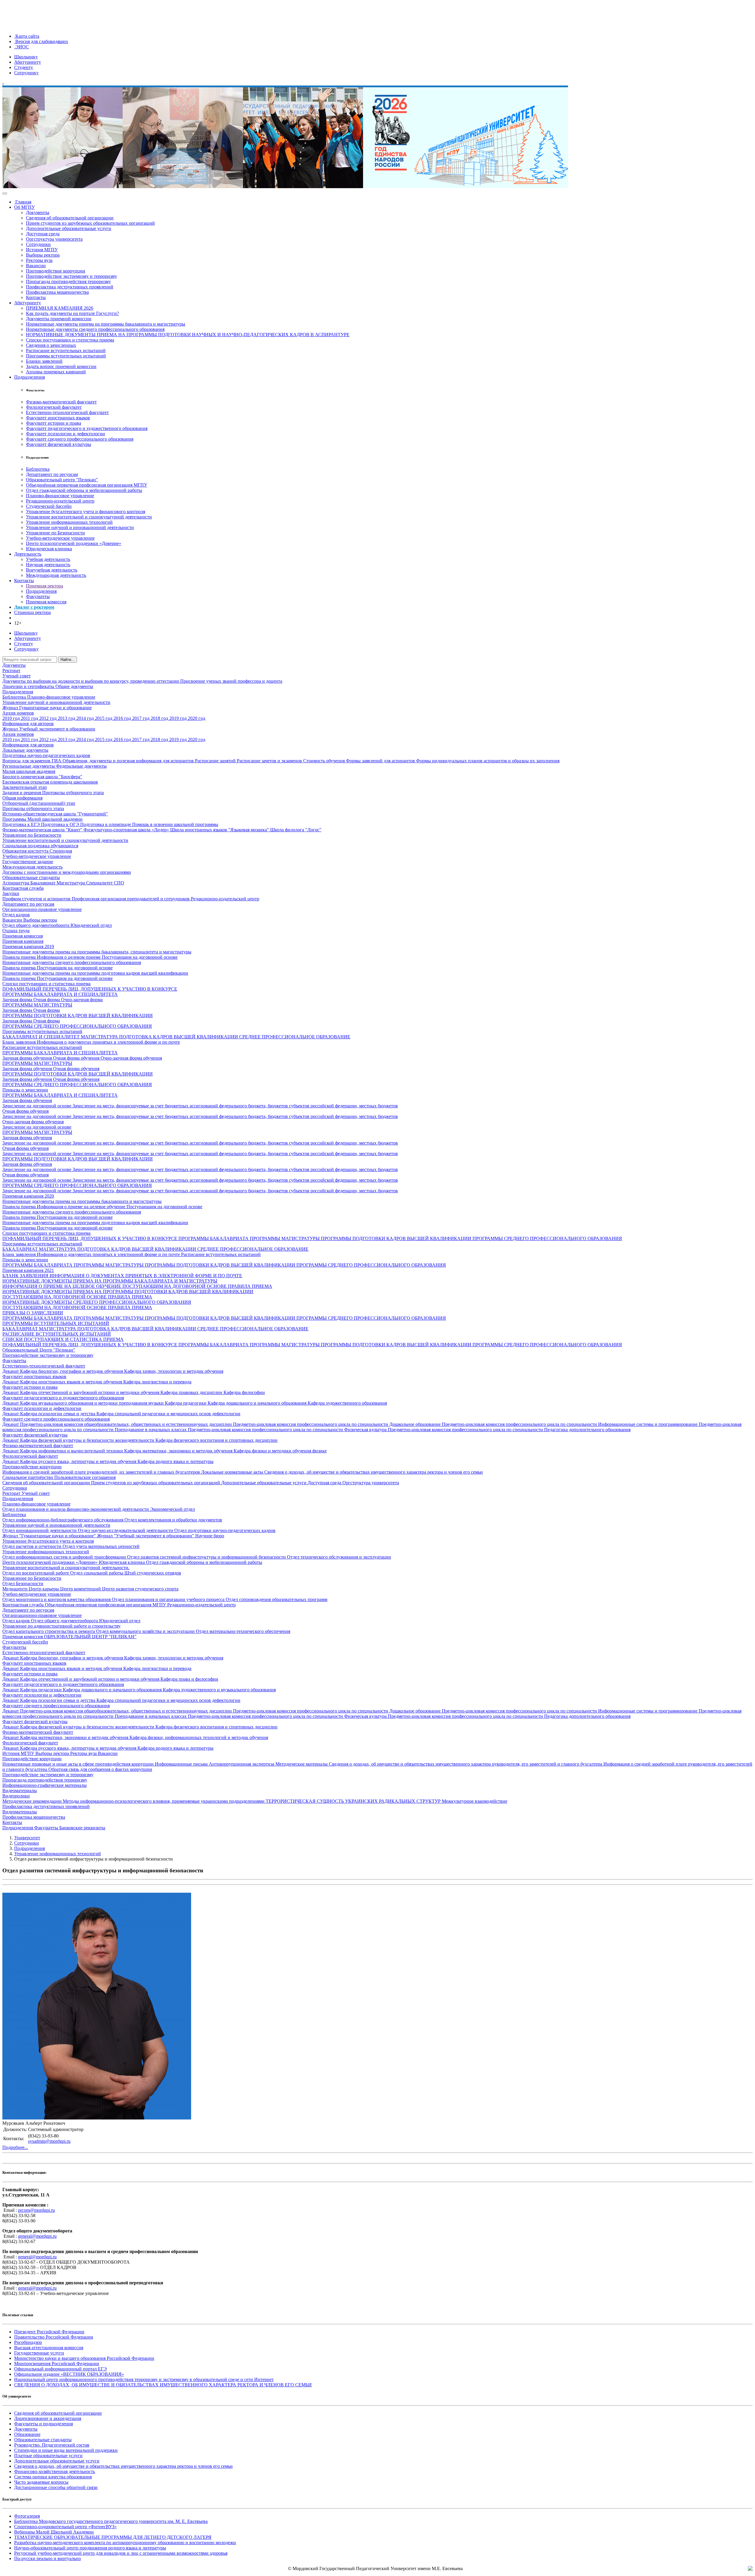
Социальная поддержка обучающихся (40, 846)
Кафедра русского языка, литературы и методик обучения (79, 1461)
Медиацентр (15, 1589)
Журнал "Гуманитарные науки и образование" (50, 1536)
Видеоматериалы (20, 1791)
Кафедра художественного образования (347, 1403)
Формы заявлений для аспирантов (381, 761)
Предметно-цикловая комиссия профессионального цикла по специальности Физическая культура (288, 1430)
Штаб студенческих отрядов (153, 1573)
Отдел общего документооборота (36, 925)
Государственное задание (28, 862)
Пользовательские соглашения (85, 1477)
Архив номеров (18, 713)
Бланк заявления (20, 1042)
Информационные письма (182, 1764)
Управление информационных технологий (69, 522)
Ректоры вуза (39, 260)
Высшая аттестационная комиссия (49, 2348)
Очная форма (47, 1000)
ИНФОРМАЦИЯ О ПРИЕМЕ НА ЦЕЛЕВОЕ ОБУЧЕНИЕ (62, 1286)
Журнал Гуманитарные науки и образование (47, 708)
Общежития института (26, 851)
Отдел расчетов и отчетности (32, 1546)
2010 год (12, 718)
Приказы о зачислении (25, 1090)
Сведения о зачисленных (51, 345)
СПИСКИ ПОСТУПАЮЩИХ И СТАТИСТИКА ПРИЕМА (63, 1339)
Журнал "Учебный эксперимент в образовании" (146, 1536)
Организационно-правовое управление (42, 909)
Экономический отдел (173, 1509)
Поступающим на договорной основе (140, 957)
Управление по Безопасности (55, 533)
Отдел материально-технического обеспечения (243, 1631)
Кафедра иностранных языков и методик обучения (72, 1382)
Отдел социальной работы (97, 1573)
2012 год (49, 718)
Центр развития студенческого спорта (140, 1589)
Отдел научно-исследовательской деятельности (126, 1530)
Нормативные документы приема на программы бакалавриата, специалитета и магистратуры (97, 952)
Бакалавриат (44, 883)
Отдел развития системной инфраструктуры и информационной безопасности (207, 1557)
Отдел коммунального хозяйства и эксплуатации (146, 1631)
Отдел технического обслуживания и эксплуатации (339, 1557)
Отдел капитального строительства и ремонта (49, 1631)
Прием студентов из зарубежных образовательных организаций (90, 223)
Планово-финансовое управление (60, 496)
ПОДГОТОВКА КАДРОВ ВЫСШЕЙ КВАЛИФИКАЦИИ (179, 1037)
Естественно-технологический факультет (67, 412)
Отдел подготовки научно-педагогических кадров (225, 1530)
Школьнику (26, 57)
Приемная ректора (45, 586)
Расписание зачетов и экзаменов (270, 761)
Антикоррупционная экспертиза (242, 1764)
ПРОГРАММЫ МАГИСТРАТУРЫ (37, 1005)
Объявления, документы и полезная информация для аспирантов (129, 761)
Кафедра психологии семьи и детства (58, 1414)
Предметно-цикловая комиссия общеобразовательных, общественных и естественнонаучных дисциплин (127, 1424)
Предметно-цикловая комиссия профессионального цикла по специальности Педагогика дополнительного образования (509, 1430)
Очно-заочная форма (82, 1000)
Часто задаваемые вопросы (41, 2482)
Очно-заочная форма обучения (131, 1058)
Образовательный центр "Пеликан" (62, 480)
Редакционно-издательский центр (60, 501)
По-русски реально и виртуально (47, 2558)
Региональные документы (29, 766)
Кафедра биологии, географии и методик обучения (72, 1371)
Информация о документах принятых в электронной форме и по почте (108, 1042)
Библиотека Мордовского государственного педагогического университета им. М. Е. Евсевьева (111, 2521)
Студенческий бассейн (49, 506)
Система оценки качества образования (53, 2477)
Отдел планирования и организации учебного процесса (169, 1599)
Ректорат (11, 670)
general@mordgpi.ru (37, 2236)
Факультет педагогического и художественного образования (87, 428)
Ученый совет (17, 676)
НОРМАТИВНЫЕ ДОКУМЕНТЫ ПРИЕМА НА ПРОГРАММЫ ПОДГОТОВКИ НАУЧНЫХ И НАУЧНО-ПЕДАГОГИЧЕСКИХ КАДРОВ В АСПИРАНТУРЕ (188, 335)
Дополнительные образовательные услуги (69, 228)
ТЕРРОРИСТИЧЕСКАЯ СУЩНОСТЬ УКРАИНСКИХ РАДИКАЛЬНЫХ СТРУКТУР (354, 1801)
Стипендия (61, 851)
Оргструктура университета (54, 239)
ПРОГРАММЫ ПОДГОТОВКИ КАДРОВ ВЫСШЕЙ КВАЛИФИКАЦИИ (78, 1016)
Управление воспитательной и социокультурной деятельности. (66, 1568)
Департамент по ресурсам (52, 474)
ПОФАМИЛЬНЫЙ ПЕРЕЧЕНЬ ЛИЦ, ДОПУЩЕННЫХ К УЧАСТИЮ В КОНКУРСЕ (90, 989)
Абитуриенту (28, 62)
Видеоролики (16, 1796)
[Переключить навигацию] (5, 193)
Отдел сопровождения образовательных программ (276, 1599)
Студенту (24, 67)
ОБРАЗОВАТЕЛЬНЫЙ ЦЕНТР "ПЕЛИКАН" (90, 1637)
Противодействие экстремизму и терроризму (72, 276)
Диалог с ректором (34, 607)
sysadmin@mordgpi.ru (49, 2141)
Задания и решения (22, 793)
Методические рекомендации (33, 1801)
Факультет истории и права (54, 423)
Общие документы (74, 686)
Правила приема (20, 957)
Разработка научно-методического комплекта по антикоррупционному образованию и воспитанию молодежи (125, 2543)
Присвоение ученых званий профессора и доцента (231, 681)
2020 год (197, 718)
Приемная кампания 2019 (28, 946)
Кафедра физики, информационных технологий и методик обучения (199, 1737)
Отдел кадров (16, 915)
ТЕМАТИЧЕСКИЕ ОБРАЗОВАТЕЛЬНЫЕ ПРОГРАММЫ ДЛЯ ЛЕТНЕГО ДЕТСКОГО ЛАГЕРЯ (113, 2537)
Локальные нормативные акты (233, 1472)
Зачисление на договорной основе (37, 1106)
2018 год (160, 718)
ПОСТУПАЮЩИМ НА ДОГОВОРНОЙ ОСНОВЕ (175, 1286)
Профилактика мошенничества (57, 292)
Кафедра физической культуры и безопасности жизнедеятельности (88, 1440)
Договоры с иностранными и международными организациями (67, 872)
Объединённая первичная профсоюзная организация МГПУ (87, 485)
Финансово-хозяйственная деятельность (55, 2471)
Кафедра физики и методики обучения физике (280, 1451)
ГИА (57, 761)
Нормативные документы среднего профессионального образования (95, 329)
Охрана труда (16, 931)
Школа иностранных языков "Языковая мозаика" (220, 830)
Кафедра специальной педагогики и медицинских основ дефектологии (168, 1414)
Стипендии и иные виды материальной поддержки (66, 2450)
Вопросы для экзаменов (27, 761)
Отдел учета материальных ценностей (101, 1546)
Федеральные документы (81, 766)
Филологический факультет (54, 407)
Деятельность (28, 554)
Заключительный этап (25, 787)
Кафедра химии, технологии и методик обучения (174, 1371)
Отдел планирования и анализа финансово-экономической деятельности (76, 1509)
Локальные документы (25, 750)
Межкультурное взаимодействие (475, 1801)
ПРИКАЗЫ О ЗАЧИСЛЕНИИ (33, 1313)
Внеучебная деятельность (52, 570)
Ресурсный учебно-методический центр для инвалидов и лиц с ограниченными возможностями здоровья (121, 2553)
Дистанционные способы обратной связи (56, 2487)
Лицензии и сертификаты (29, 686)
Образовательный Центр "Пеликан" (39, 1350)
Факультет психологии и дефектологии (65, 434)
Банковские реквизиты (82, 1828)
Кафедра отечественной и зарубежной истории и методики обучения (90, 1392)
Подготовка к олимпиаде (106, 824)
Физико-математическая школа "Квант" (43, 830)
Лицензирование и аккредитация (48, 2418)
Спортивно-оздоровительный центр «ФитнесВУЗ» (65, 2527)
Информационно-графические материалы (45, 1785)
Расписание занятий (216, 761)
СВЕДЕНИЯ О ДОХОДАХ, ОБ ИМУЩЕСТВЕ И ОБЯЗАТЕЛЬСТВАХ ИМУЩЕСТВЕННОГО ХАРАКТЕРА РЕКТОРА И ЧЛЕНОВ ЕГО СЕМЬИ (163, 2385)
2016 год (123, 718)
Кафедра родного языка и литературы (175, 1461)
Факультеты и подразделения (44, 2424)
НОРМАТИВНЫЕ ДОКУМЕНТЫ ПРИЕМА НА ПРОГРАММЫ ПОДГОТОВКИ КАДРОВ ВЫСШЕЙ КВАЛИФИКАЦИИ (128, 1292)
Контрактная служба (23, 888)
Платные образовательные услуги (48, 2456)
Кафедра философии (244, 1392)
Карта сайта (27, 36)
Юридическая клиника (49, 549)
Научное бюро (210, 1536)
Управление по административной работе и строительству (61, 1626)
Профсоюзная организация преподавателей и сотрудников (131, 899)
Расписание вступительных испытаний (66, 350)
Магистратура (71, 883)
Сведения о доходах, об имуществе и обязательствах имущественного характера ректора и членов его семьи (374, 1472)
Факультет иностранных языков (58, 418)
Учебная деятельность (48, 559)
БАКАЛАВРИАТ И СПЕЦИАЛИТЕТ (42, 1037)
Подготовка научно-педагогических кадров (46, 755)
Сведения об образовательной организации (70, 218)
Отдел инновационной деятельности (40, 1530)
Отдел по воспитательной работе (36, 1573)
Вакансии (36, 266)
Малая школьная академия (29, 771)
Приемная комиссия (46, 602)
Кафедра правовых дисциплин (192, 1392)
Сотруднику (26, 73)
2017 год (141, 718)
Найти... (68, 660)
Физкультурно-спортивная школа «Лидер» (127, 830)
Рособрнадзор (28, 2342)
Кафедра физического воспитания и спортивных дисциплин (216, 1440)
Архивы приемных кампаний (56, 372)
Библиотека (38, 469)
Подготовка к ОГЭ (61, 824)
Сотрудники (38, 244)
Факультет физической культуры (59, 444)
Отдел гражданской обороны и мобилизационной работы (84, 490)
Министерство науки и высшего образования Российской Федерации (84, 2358)
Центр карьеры (44, 1589)
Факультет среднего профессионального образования (80, 439)
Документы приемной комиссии (59, 319)
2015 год (104, 718)
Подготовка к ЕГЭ (22, 824)
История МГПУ (42, 250)
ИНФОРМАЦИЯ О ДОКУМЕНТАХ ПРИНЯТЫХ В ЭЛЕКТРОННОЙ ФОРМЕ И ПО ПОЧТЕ (146, 1276)
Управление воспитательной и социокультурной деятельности (89, 517)
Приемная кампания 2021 (28, 1270)
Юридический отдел (91, 925)
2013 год (67, 718)
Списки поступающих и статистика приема (70, 340)
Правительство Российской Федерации (54, 2337)
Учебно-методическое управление (60, 538)
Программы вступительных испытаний (66, 356)
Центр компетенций (81, 1589)
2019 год (179, 718)
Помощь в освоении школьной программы (175, 824)
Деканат (11, 1371)
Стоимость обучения (325, 761)
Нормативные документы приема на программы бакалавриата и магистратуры (106, 324)
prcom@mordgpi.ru (36, 2210)
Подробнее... (15, 2147)
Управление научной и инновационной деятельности (80, 527)
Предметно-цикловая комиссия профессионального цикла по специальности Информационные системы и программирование (570, 1424)
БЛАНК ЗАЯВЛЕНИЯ (26, 1276)
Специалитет (100, 883)
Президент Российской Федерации (49, 2332)
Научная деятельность (48, 565)
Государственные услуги (39, 2353)
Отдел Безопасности (23, 1583)
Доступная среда (43, 234)
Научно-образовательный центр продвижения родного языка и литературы (90, 2548)
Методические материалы (302, 1764)
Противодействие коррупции (56, 271)
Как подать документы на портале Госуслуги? (72, 313)
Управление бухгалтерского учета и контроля (48, 1541)
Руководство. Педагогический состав (52, 2445)
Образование (27, 2434)
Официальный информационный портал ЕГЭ (60, 2369)
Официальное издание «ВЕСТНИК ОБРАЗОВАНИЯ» (69, 2374)
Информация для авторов (28, 724)
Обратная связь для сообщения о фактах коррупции (100, 1769)
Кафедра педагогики (186, 1403)
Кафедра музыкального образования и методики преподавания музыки (92, 1403)
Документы (38, 212)
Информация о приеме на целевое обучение (82, 1207)
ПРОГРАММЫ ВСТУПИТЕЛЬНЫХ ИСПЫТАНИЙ (56, 1323)
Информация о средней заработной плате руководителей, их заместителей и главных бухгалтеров (102, 1472)
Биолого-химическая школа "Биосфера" (42, 777)
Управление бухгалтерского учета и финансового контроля (86, 512)
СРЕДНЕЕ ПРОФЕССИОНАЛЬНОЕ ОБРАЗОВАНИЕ (295, 1037)
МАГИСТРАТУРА (100, 1037)
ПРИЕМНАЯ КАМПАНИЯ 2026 (60, 308)
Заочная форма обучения (28, 1058)
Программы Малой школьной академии (42, 819)
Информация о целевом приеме (69, 957)
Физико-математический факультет (61, 402)
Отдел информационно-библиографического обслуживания (63, 1520)
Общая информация (22, 798)
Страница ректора (32, 612)
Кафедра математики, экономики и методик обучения (179, 1451)
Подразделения (29, 377)
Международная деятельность (56, 575)
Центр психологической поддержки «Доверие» (74, 543)
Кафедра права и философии (189, 1679)
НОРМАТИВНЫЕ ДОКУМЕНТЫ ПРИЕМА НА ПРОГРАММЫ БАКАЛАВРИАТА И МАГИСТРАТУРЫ (110, 1281)
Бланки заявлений (44, 361)
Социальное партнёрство (28, 1477)
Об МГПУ (24, 207)
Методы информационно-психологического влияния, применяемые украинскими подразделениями (164, 1801)
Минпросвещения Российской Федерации (57, 2364)
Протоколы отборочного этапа (73, 793)
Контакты (36, 297)
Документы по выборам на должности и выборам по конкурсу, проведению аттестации (91, 681)
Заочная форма (18, 1000)
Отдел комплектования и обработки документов (173, 1520)
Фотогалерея (27, 2516)
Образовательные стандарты (31, 877)
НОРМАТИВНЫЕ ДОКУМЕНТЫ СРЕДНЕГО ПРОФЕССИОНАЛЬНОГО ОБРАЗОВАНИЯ (97, 1302)
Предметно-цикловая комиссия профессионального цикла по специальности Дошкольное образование (337, 1424)
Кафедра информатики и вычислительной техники (72, 1451)
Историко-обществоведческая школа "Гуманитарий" (55, 814)
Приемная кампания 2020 (28, 1196)
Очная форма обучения (77, 1058)
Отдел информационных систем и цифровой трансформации (65, 1557)
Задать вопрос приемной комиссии (61, 366)
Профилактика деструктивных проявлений (70, 287)
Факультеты (38, 596)
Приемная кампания (23, 941)
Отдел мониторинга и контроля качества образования (57, 1599)
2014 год (86, 718)
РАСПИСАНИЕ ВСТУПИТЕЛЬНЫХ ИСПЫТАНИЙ (57, 1334)
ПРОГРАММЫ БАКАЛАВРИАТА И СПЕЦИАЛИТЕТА (60, 994)
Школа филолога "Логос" (296, 830)
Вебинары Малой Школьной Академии (54, 2532)
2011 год (30, 718)
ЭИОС (22, 47)
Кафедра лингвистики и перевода (157, 1382)
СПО (119, 883)
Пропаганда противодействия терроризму (68, 281)
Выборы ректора (43, 255)
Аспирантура (16, 883)
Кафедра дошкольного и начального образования (258, 1403)
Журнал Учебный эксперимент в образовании (49, 729)
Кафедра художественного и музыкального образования (219, 1690)
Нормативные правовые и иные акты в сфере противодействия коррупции (79, 1764)
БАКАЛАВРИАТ (21, 1249)
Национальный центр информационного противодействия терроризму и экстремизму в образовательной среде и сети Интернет (144, 2379)
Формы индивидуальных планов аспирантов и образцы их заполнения (488, 761)
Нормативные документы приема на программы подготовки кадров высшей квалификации (95, 973)
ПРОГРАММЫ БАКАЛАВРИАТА (214, 1238)
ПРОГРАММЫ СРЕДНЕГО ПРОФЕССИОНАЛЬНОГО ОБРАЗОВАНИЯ (77, 1026)
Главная (23, 202)
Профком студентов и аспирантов (37, 899)
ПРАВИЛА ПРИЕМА (250, 1286)
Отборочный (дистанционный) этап (39, 803)
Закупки (11, 893)
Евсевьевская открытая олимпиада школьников (50, 782)
